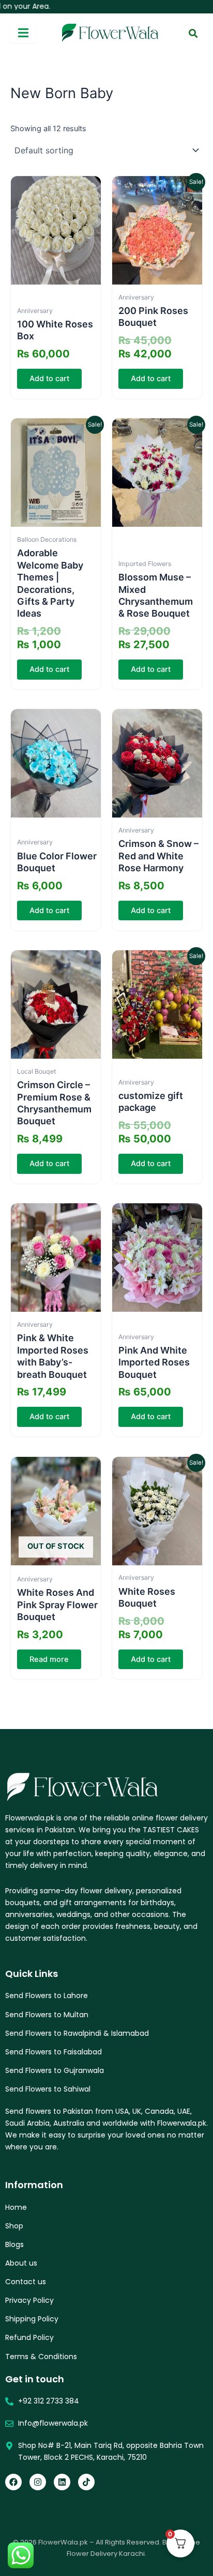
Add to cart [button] (49, 379)
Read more (49, 1659)
